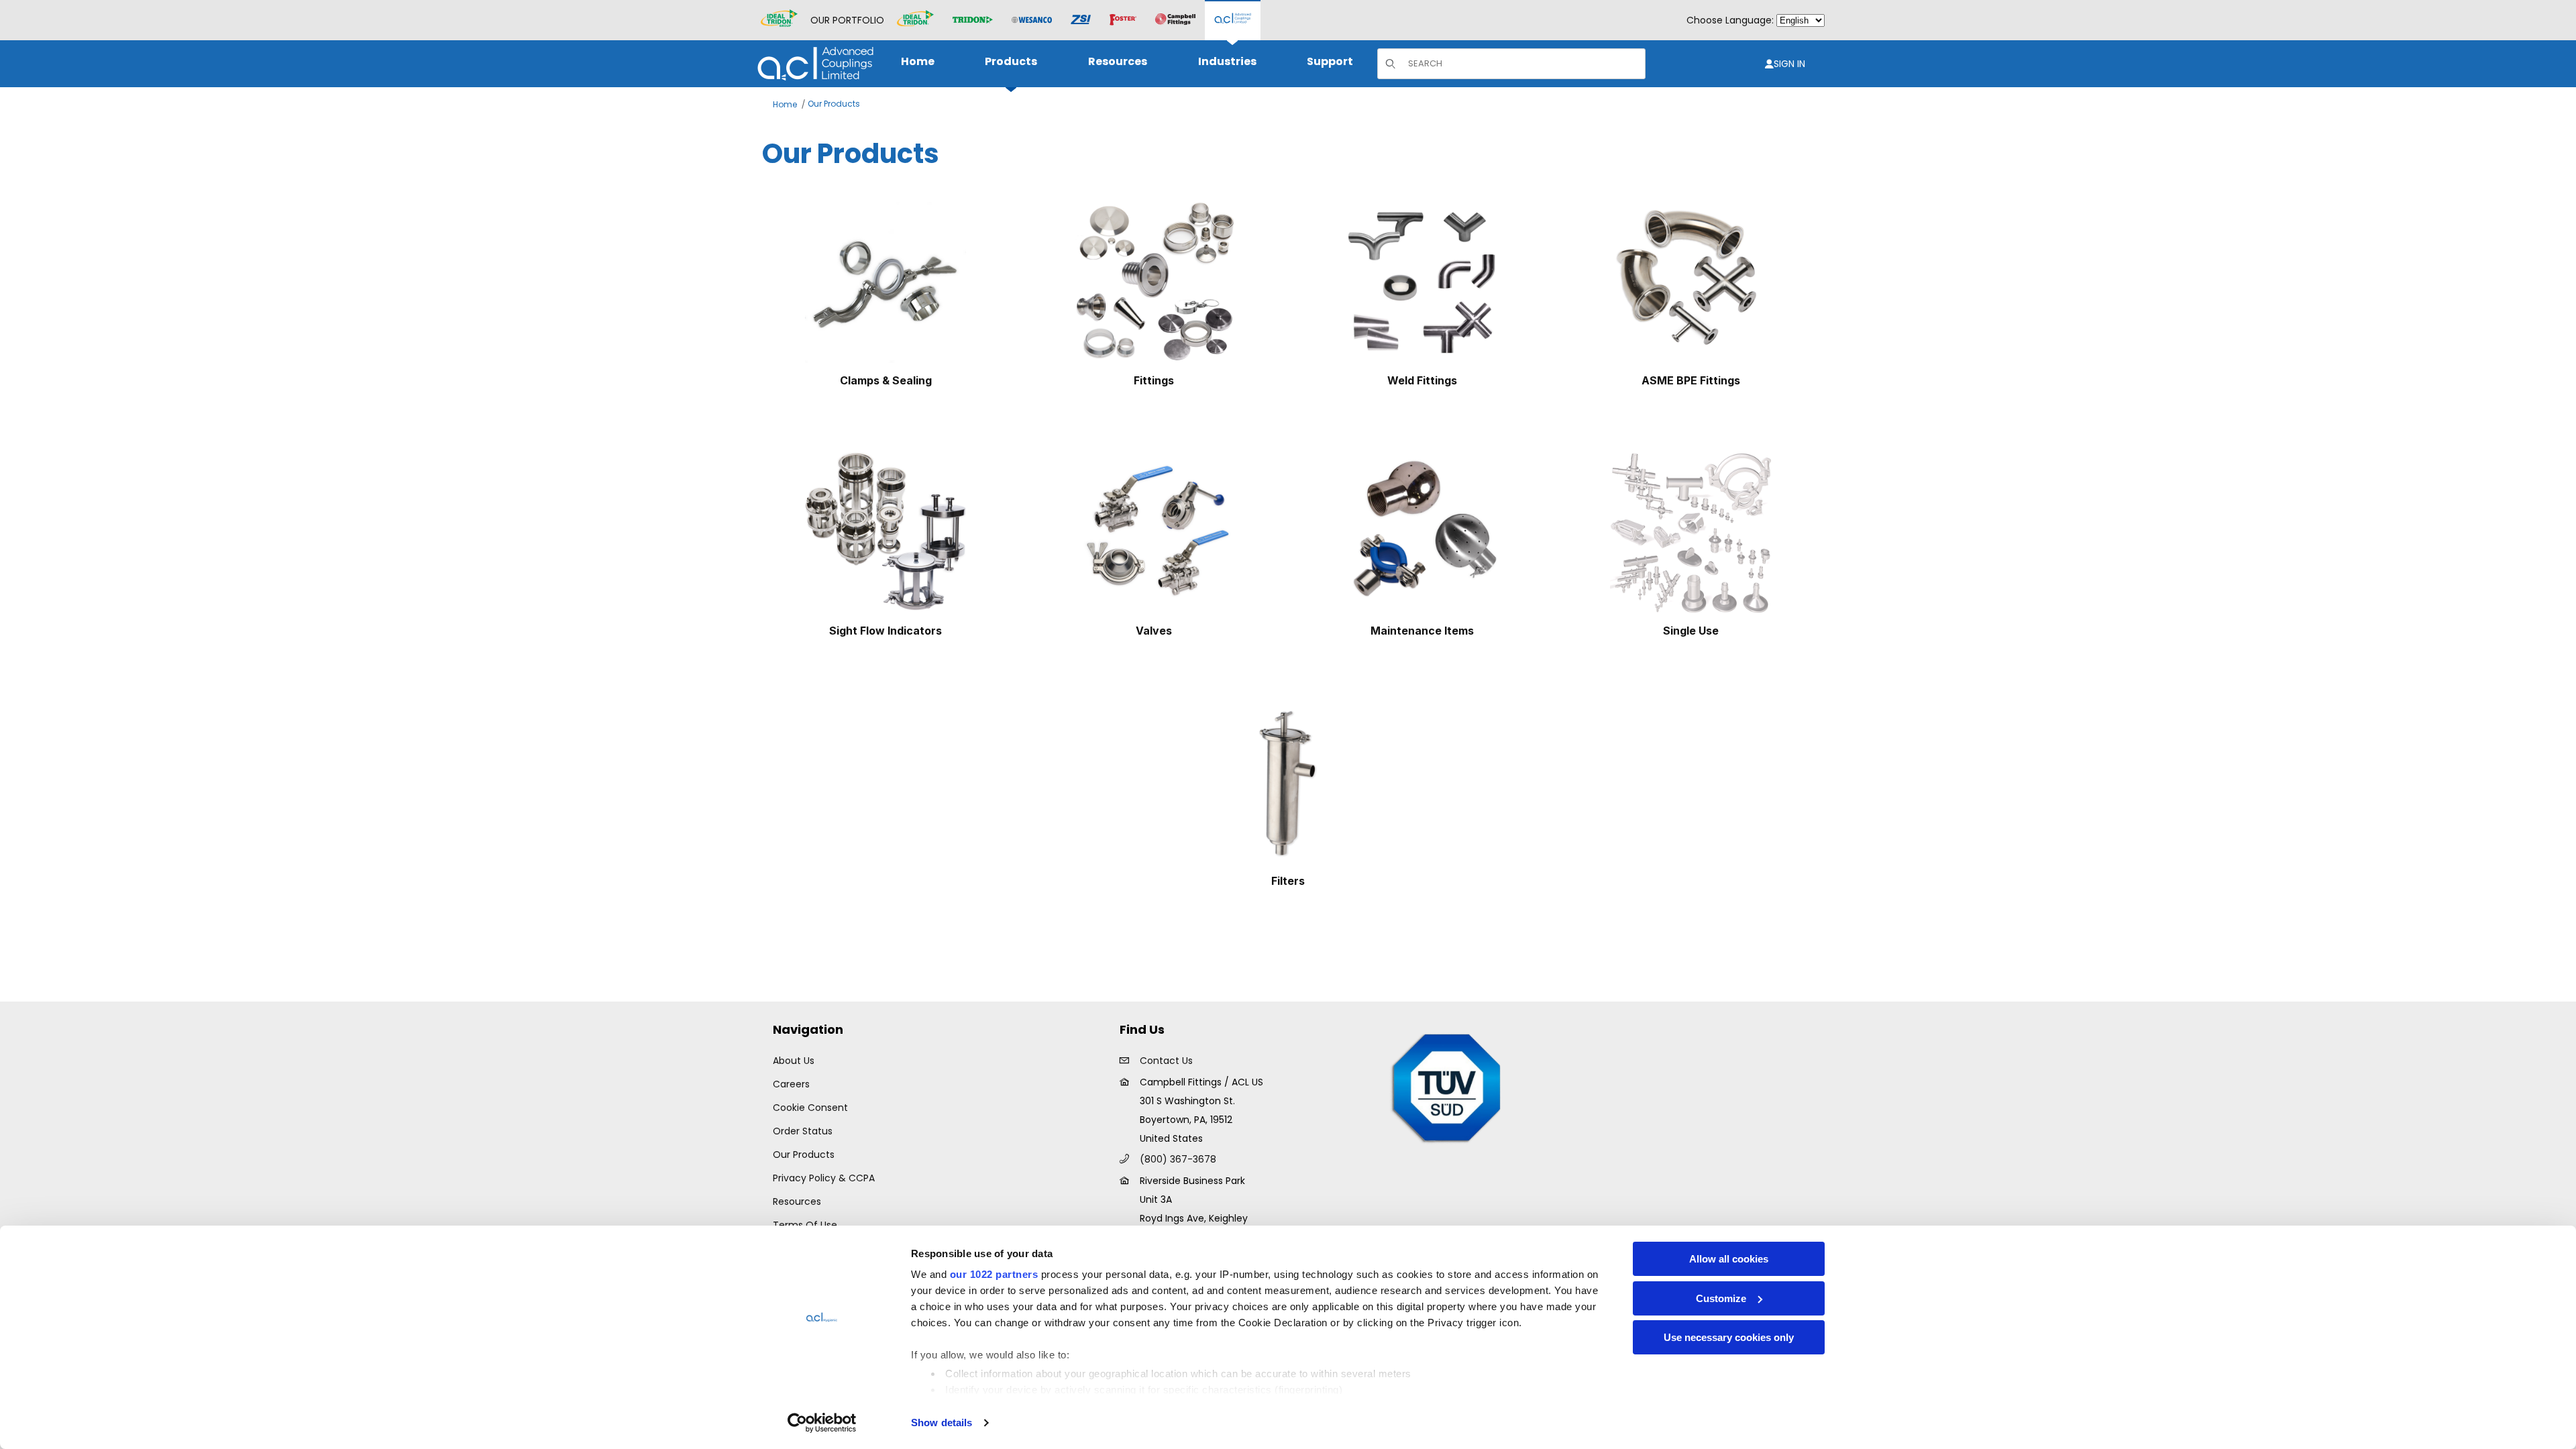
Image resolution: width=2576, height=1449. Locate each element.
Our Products (834, 104)
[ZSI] (1081, 20)
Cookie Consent (810, 1108)
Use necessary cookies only (1729, 1337)
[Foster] (1123, 20)
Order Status (803, 1131)
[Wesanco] (1032, 20)
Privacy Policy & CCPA (824, 1178)
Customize (1721, 1298)
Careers (791, 1084)
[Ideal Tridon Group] (779, 20)
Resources (797, 1201)
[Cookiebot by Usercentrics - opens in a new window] (822, 1423)
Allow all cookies (1729, 1259)
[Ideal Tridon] (915, 20)
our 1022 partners (994, 1274)
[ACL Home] (813, 63)
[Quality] (1447, 1087)
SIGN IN (1789, 64)
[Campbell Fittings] (1175, 20)
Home (785, 104)
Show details (942, 1423)
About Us (794, 1061)
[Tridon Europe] (973, 20)
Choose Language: (1730, 20)
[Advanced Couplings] (1233, 20)
